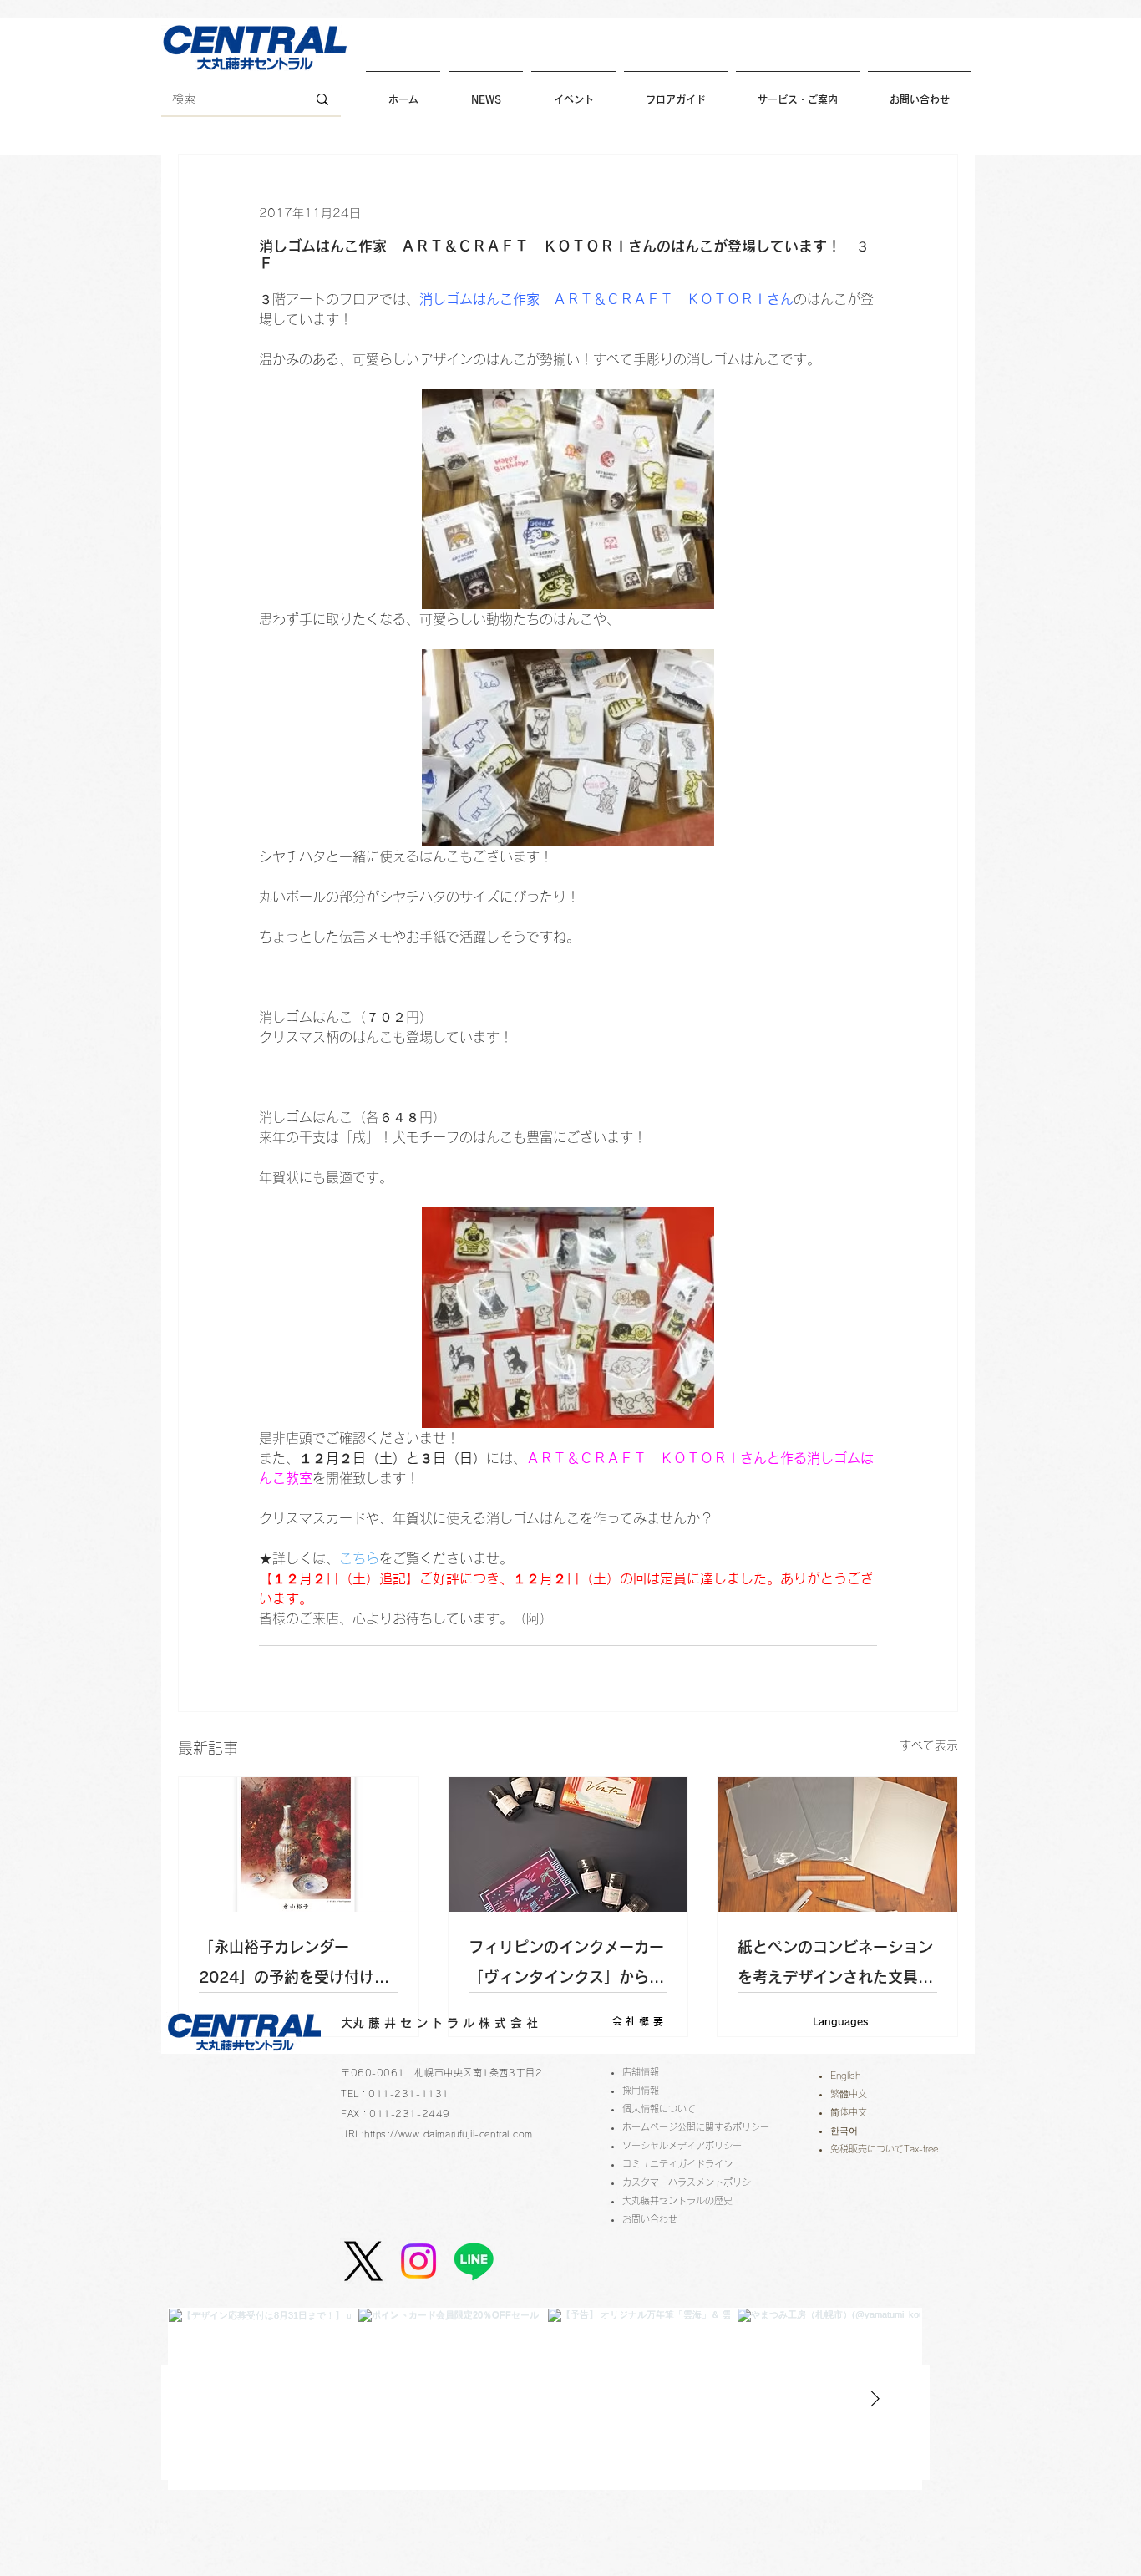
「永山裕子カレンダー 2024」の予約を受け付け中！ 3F (287, 1966)
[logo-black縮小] (363, 2261)
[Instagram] (418, 2261)
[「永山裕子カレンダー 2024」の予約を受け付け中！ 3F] (299, 1844)
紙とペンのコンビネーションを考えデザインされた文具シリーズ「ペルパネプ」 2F (835, 1966)
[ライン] (474, 2261)
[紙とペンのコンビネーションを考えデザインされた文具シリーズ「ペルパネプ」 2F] (837, 1844)
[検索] (322, 99)
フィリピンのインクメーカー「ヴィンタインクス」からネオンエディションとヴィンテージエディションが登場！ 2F (566, 1966)
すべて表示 (929, 1745)
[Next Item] (875, 2399)
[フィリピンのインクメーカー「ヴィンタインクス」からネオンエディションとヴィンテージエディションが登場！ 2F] (568, 1844)
